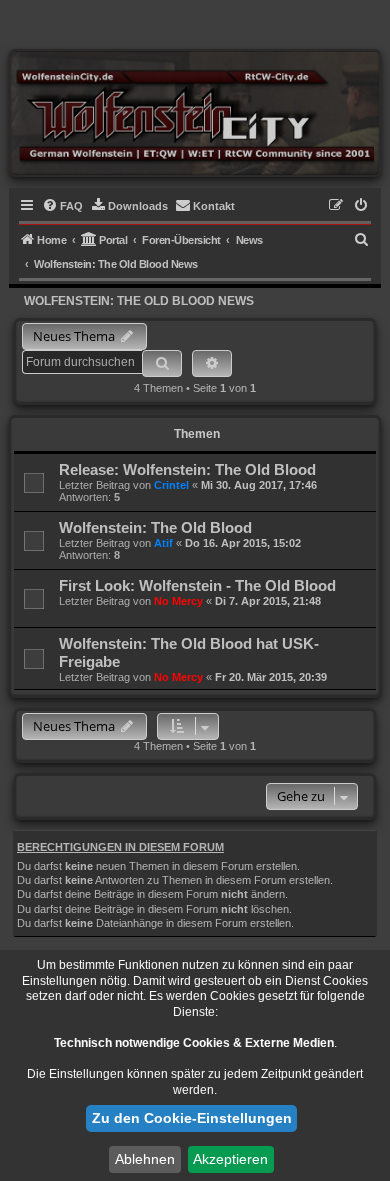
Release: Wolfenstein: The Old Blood (187, 469)
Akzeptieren (230, 1159)
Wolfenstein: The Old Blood (155, 527)
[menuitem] (62, 206)
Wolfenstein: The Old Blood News (139, 301)
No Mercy (178, 601)
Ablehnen (145, 1159)
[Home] (195, 112)
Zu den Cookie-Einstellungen (192, 1118)
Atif (163, 543)
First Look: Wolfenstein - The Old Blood (197, 585)
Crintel (171, 485)
